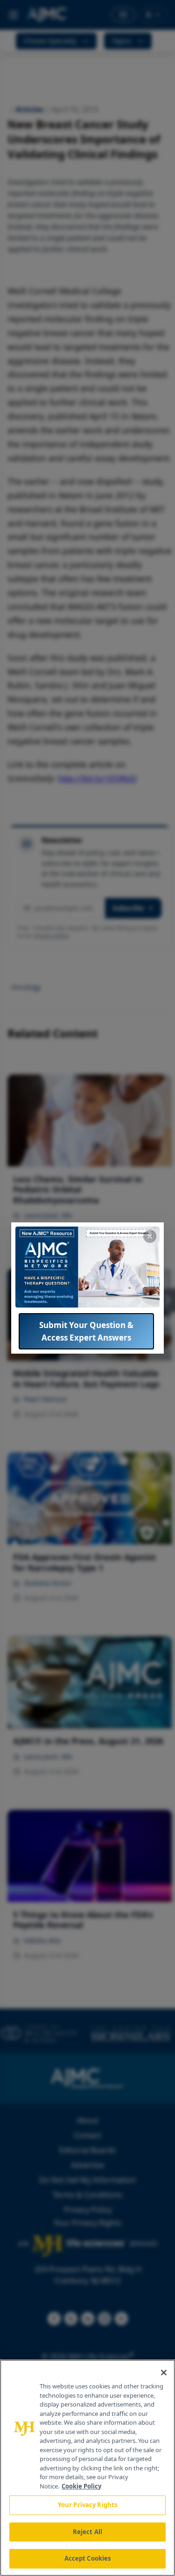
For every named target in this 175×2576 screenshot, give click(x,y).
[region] (87, 2468)
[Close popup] (150, 1236)
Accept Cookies (88, 2558)
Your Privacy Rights (87, 2505)
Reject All (87, 2532)
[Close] (164, 2373)
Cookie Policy (81, 2486)
